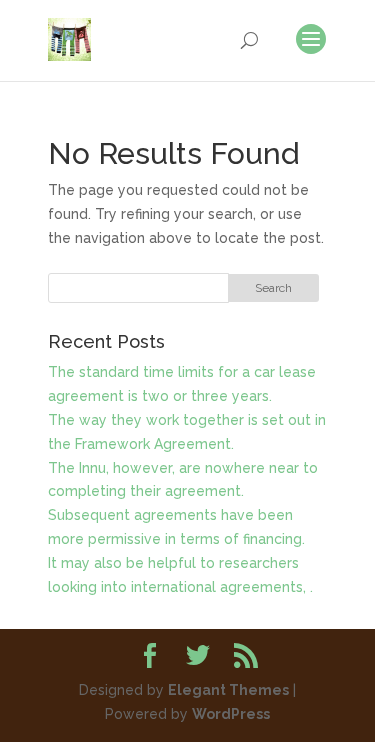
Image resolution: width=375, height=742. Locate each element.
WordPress (231, 714)
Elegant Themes (228, 690)
